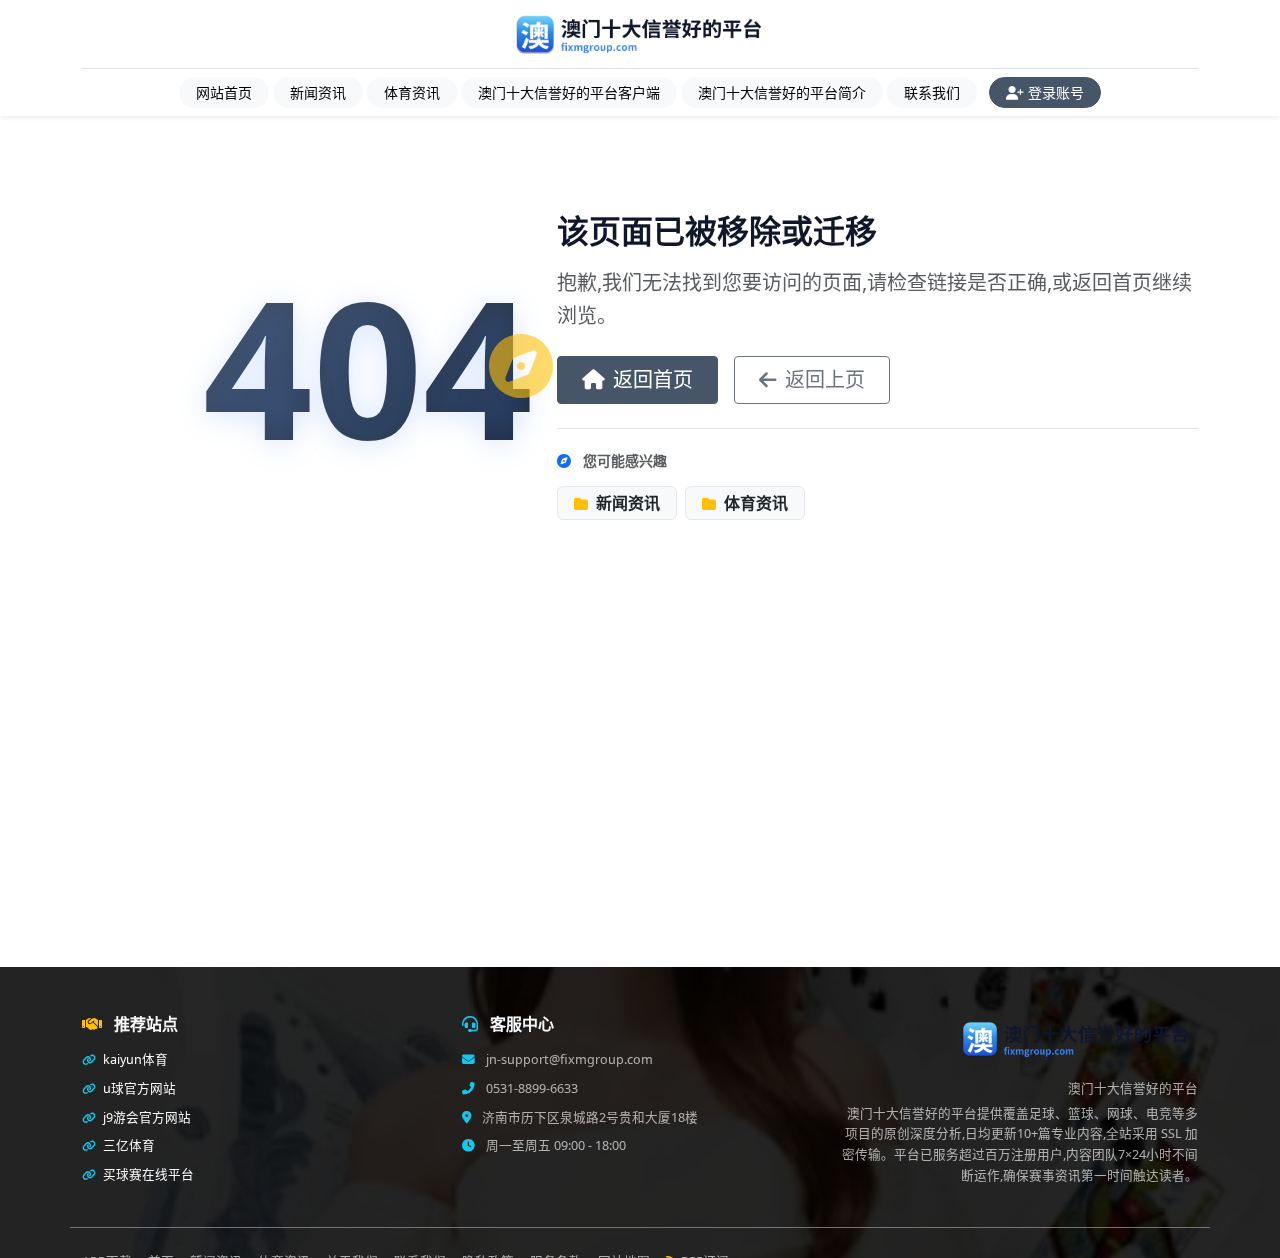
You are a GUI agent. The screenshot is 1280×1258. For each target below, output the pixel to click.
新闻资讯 (318, 92)
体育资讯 (412, 92)
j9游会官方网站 (145, 1117)
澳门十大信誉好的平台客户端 (569, 92)
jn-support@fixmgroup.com (568, 1059)
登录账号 (1056, 92)
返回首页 (653, 379)
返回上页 (825, 379)
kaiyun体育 (134, 1059)
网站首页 (224, 92)
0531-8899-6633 (530, 1088)
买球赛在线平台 (147, 1174)
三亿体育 (127, 1145)
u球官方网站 (138, 1088)
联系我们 (932, 92)
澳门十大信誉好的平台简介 (782, 92)
